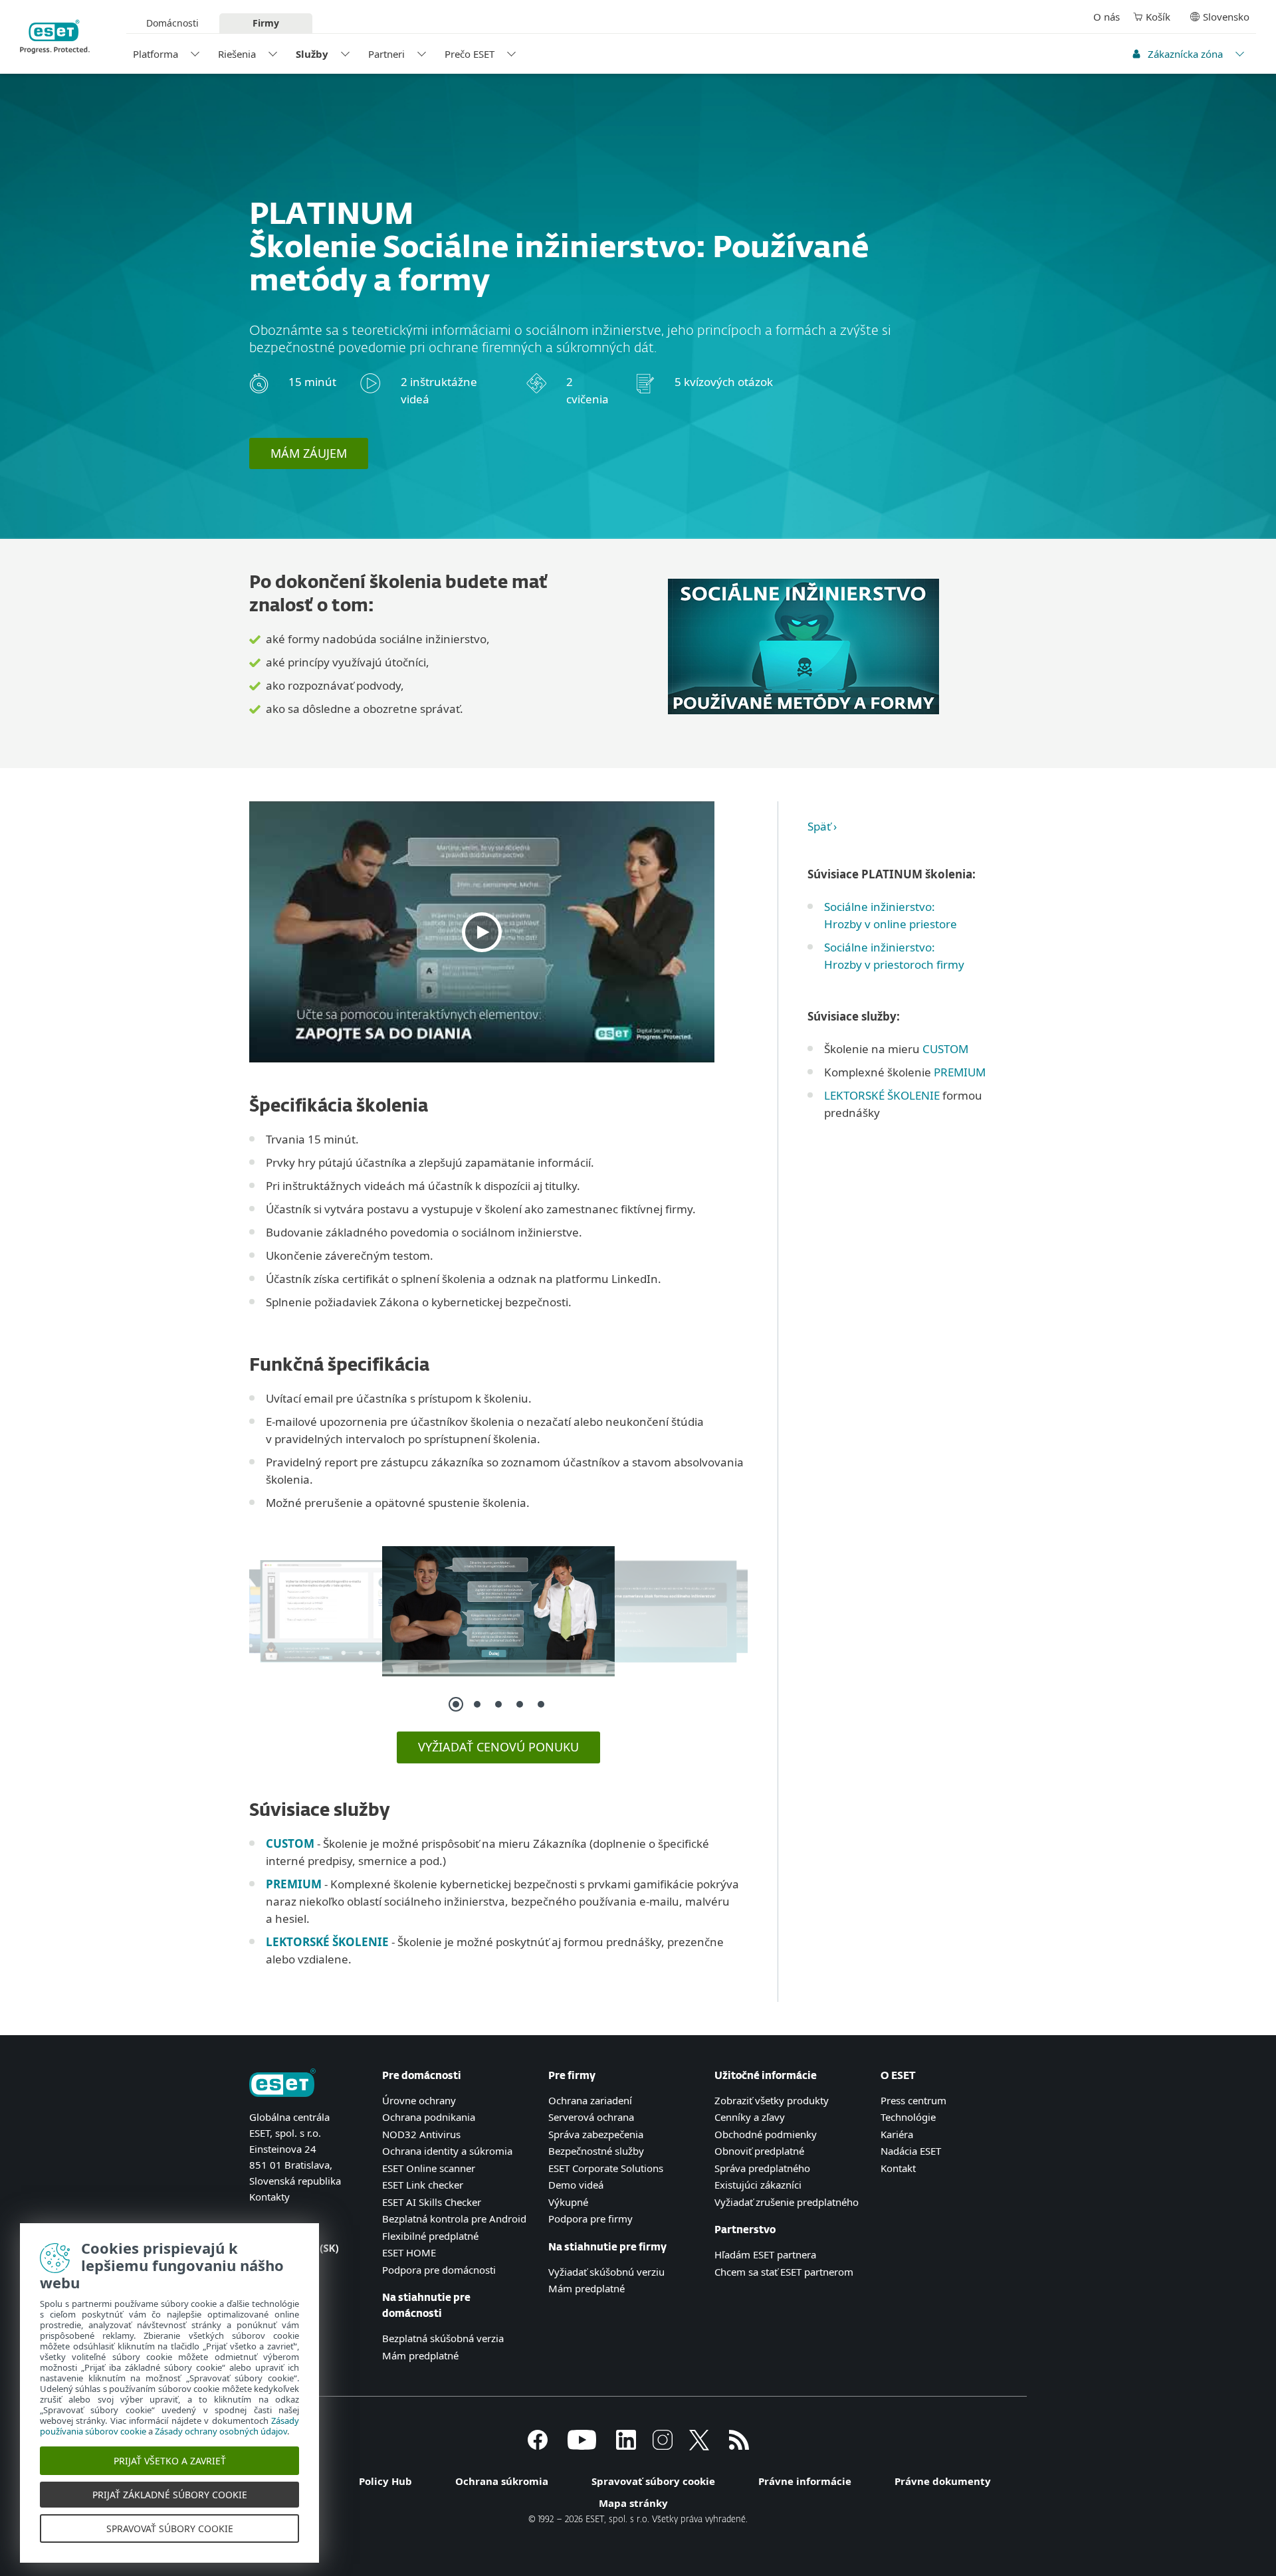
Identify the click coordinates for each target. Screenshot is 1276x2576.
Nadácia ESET (911, 2151)
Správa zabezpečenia (596, 2134)
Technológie (908, 2117)
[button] (482, 932)
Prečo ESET (470, 54)
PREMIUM (294, 1884)
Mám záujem (309, 453)
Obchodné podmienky (766, 2134)
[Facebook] (538, 2446)
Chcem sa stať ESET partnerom (784, 2272)
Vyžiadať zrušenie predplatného (787, 2202)
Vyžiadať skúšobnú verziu (606, 2272)
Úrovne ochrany (419, 2100)
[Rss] (739, 2446)
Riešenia (237, 54)
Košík (1158, 17)
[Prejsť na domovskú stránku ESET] (55, 37)
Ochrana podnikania (429, 2117)
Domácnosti (172, 23)
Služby (312, 54)
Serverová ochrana (591, 2117)
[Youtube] (582, 2446)
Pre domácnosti (422, 2076)
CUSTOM (290, 1843)
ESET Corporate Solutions (606, 2168)
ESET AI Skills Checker (432, 2202)
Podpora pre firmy (590, 2219)
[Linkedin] (626, 2446)
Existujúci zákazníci (758, 2185)
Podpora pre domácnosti (439, 2270)
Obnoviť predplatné (759, 2151)
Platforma (156, 54)
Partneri (386, 54)
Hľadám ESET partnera (765, 2254)
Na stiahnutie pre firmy (607, 2247)
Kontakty (269, 2197)
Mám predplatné (420, 2355)
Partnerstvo (745, 2230)
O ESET (898, 2076)
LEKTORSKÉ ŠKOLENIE (327, 1942)
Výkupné (568, 2202)
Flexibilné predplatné (430, 2236)
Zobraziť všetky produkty (772, 2100)
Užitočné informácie (766, 2076)
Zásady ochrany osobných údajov (221, 2431)
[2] (477, 1704)
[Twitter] (699, 2446)
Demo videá (576, 2185)
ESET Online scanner (429, 2168)
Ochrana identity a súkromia (447, 2151)
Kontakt (898, 2168)
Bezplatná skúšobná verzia (443, 2338)
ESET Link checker (423, 2185)
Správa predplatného (762, 2168)
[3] (498, 1704)
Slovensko (1226, 17)
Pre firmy (572, 2076)
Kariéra (897, 2134)
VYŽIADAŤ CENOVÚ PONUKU (498, 1747)
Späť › (822, 826)
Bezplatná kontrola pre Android (454, 2219)
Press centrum (913, 2100)
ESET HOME (409, 2252)
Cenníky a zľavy (750, 2117)
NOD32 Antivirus (421, 2134)
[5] (541, 1704)
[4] (520, 1704)
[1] (456, 1704)
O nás (1107, 17)
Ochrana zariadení (590, 2100)
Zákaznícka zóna (1185, 54)
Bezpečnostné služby (596, 2151)
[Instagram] (663, 2446)
